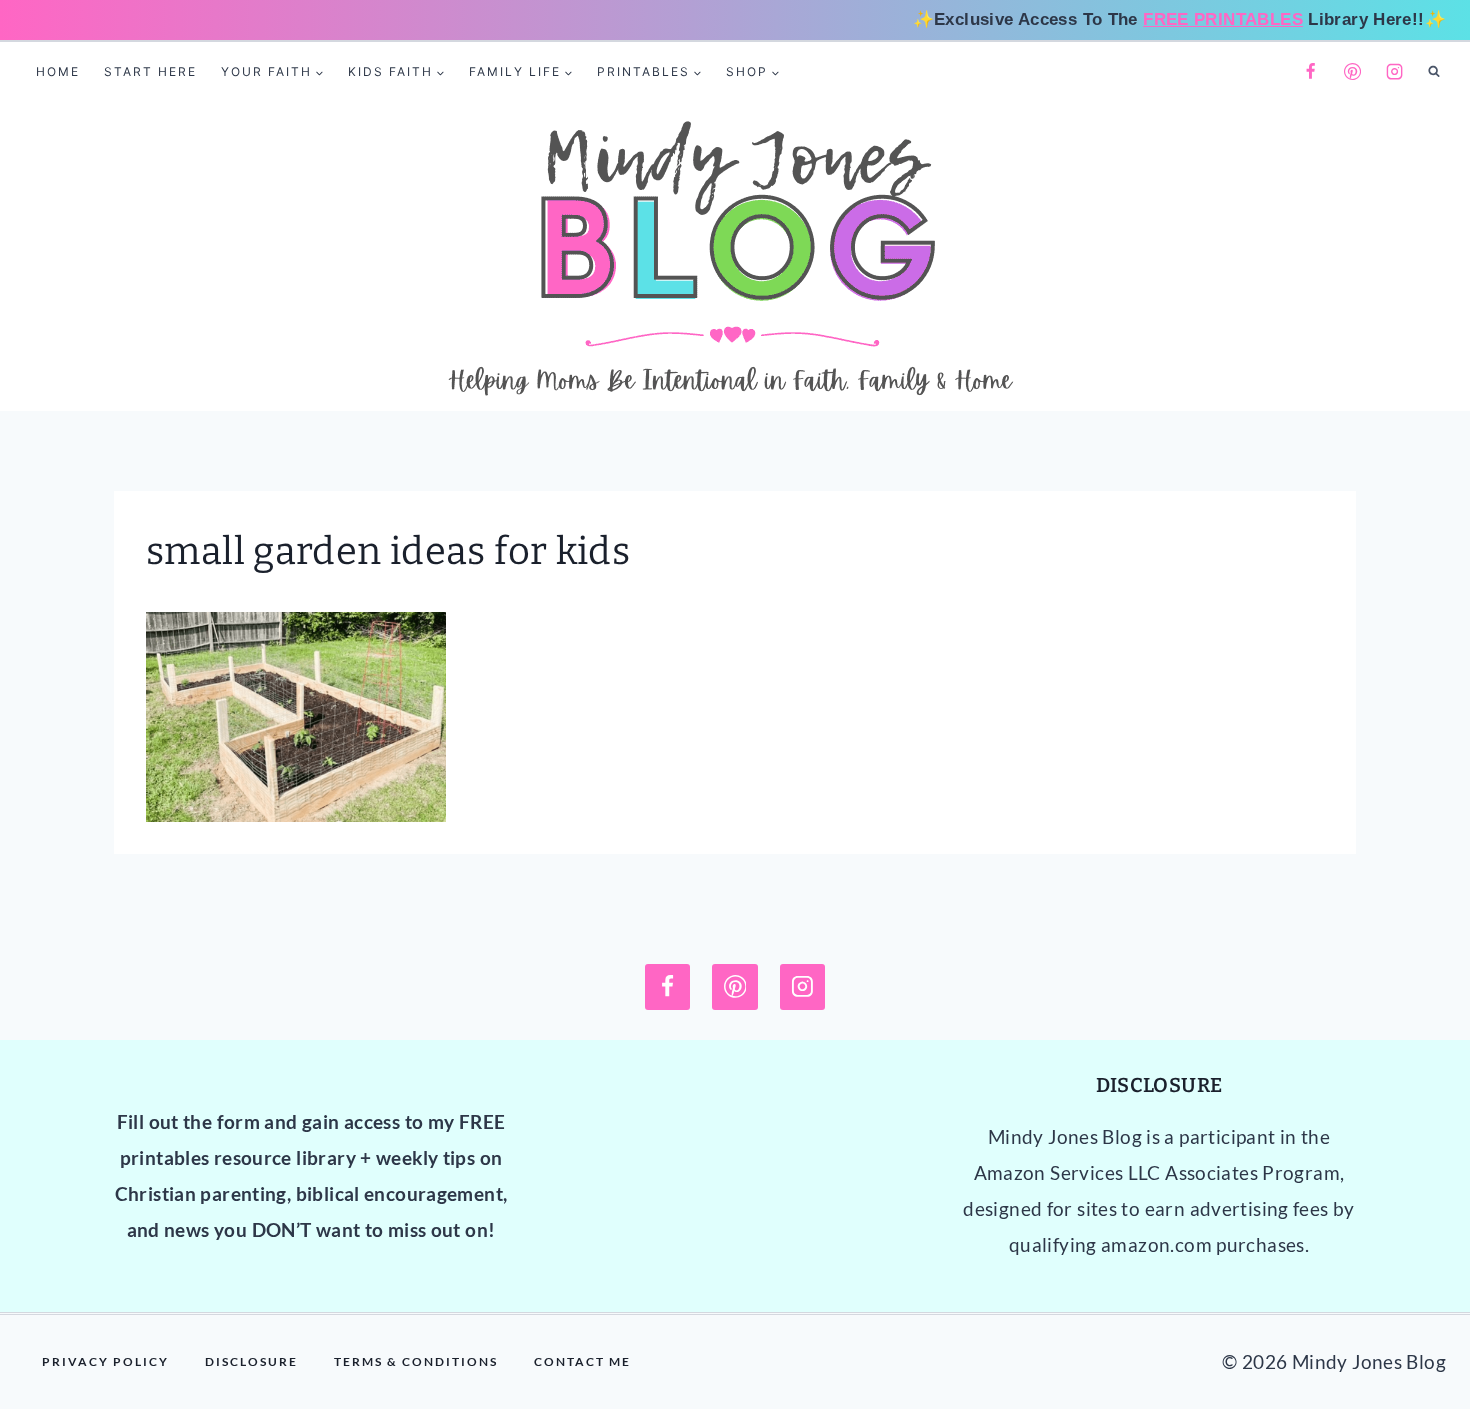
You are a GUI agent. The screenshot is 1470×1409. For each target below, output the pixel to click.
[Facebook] (1310, 72)
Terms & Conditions (416, 1361)
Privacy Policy (105, 1361)
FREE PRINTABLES (1223, 19)
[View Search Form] (1434, 72)
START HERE (150, 71)
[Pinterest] (1353, 72)
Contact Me (582, 1361)
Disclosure (251, 1361)
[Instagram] (1395, 72)
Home (58, 71)
